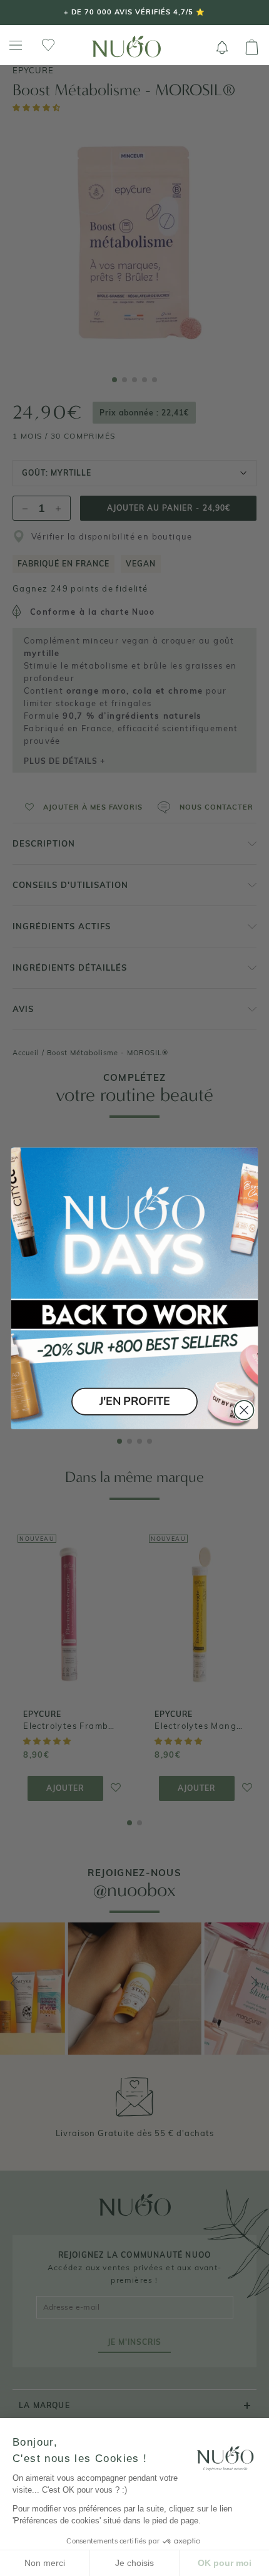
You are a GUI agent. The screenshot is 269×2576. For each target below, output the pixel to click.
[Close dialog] (244, 1410)
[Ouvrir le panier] (252, 48)
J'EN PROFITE (134, 1401)
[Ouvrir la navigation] (16, 45)
